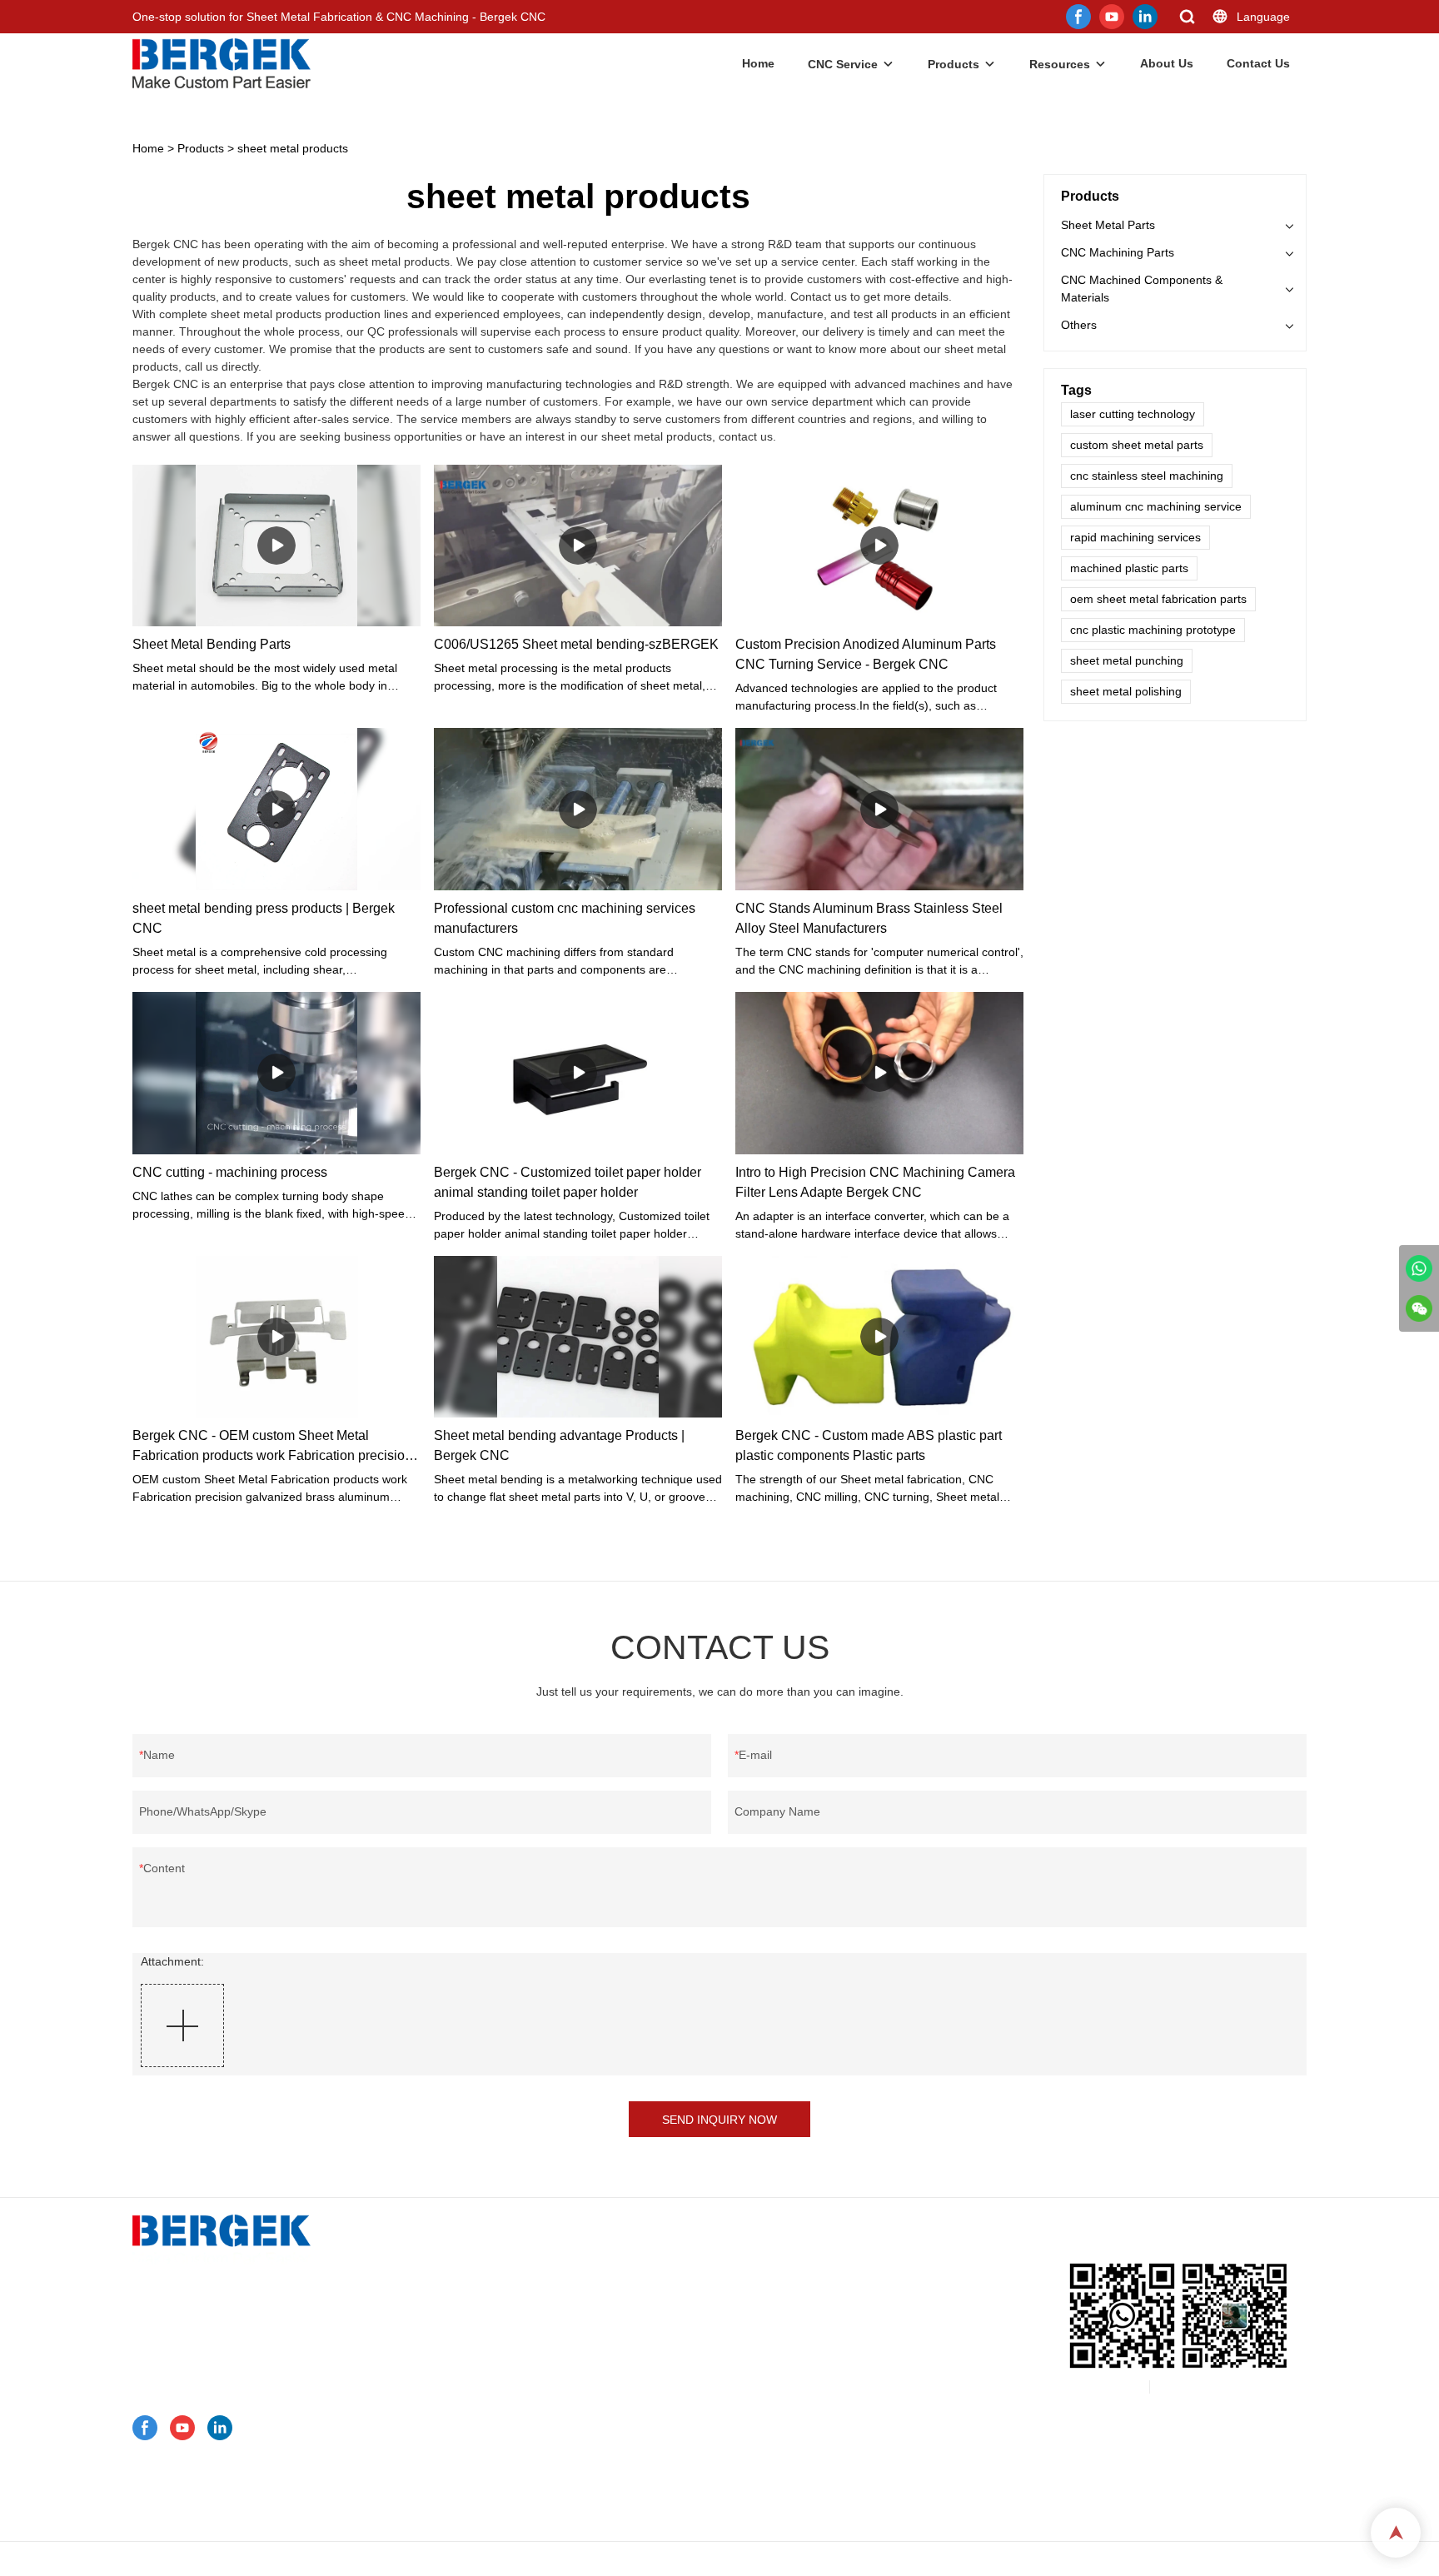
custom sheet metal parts (1137, 445)
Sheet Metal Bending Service (542, 2319)
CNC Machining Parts (1118, 252)
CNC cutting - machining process (230, 1172)
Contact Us (1258, 63)
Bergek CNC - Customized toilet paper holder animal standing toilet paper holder (568, 1182)
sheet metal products (293, 148)
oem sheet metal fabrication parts (1158, 599)
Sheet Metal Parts (1108, 225)
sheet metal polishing (1126, 691)
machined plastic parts (1129, 568)
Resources (1060, 64)
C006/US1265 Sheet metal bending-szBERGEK (576, 644)
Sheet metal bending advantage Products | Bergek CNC (559, 1445)
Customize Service (494, 2254)
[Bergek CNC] (1419, 1268)
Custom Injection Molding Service (553, 2362)
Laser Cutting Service (525, 2340)
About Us (1167, 63)
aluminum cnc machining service (1156, 506)
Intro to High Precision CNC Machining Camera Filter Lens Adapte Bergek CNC (875, 1182)
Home (758, 63)
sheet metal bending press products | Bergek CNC (264, 918)
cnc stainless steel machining (1147, 476)
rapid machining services (1135, 537)
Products (954, 64)
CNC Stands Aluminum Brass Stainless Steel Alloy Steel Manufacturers (869, 918)
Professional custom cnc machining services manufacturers (565, 918)
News (459, 2470)
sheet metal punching (1127, 660)
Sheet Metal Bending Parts (212, 644)
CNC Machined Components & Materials (1142, 289)
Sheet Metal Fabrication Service (550, 2297)
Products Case (483, 2384)
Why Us (465, 2449)
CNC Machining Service (528, 2275)
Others (1079, 325)
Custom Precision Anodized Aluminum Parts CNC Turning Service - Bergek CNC (866, 654)
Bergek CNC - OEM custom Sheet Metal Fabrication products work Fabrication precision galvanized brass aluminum (272, 1447)
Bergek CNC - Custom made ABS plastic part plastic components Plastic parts (869, 1445)
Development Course (500, 2514)
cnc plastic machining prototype (1153, 630)
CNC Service (843, 64)
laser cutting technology (1133, 414)
